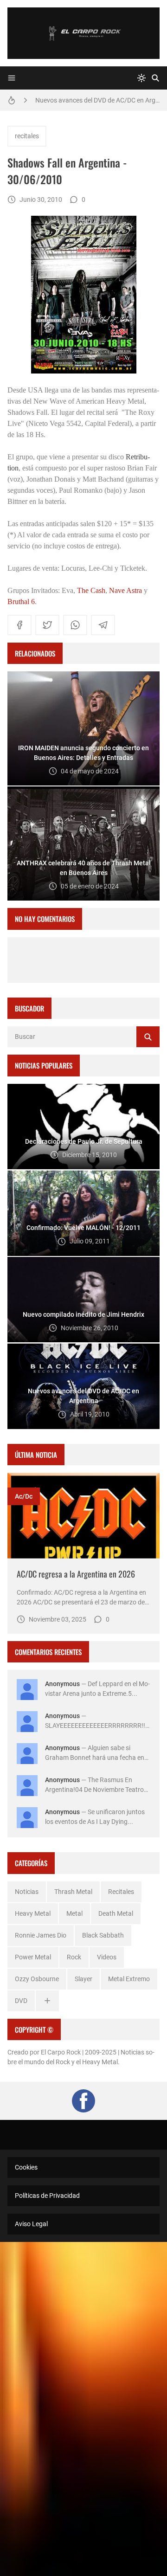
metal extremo (129, 1979)
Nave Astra (125, 590)
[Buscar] (155, 78)
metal (74, 1913)
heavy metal (33, 1913)
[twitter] (47, 625)
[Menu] (12, 78)
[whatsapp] (75, 625)
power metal (33, 1957)
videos (107, 1957)
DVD (21, 2001)
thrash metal (73, 1892)
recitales (27, 136)
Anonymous (62, 1684)
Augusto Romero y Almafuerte (79, 100)
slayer (83, 1979)
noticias (27, 1892)
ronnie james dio (41, 1935)
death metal (116, 1913)
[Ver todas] (47, 2001)
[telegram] (103, 625)
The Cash (91, 590)
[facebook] (19, 625)
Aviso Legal (31, 2224)
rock (74, 1957)
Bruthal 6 (21, 602)
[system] (141, 78)
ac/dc (24, 1496)
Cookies (26, 2167)
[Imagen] (83, 1516)
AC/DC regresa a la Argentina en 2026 (76, 1574)
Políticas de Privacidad (47, 2196)
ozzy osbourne (37, 1979)
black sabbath (103, 1935)
